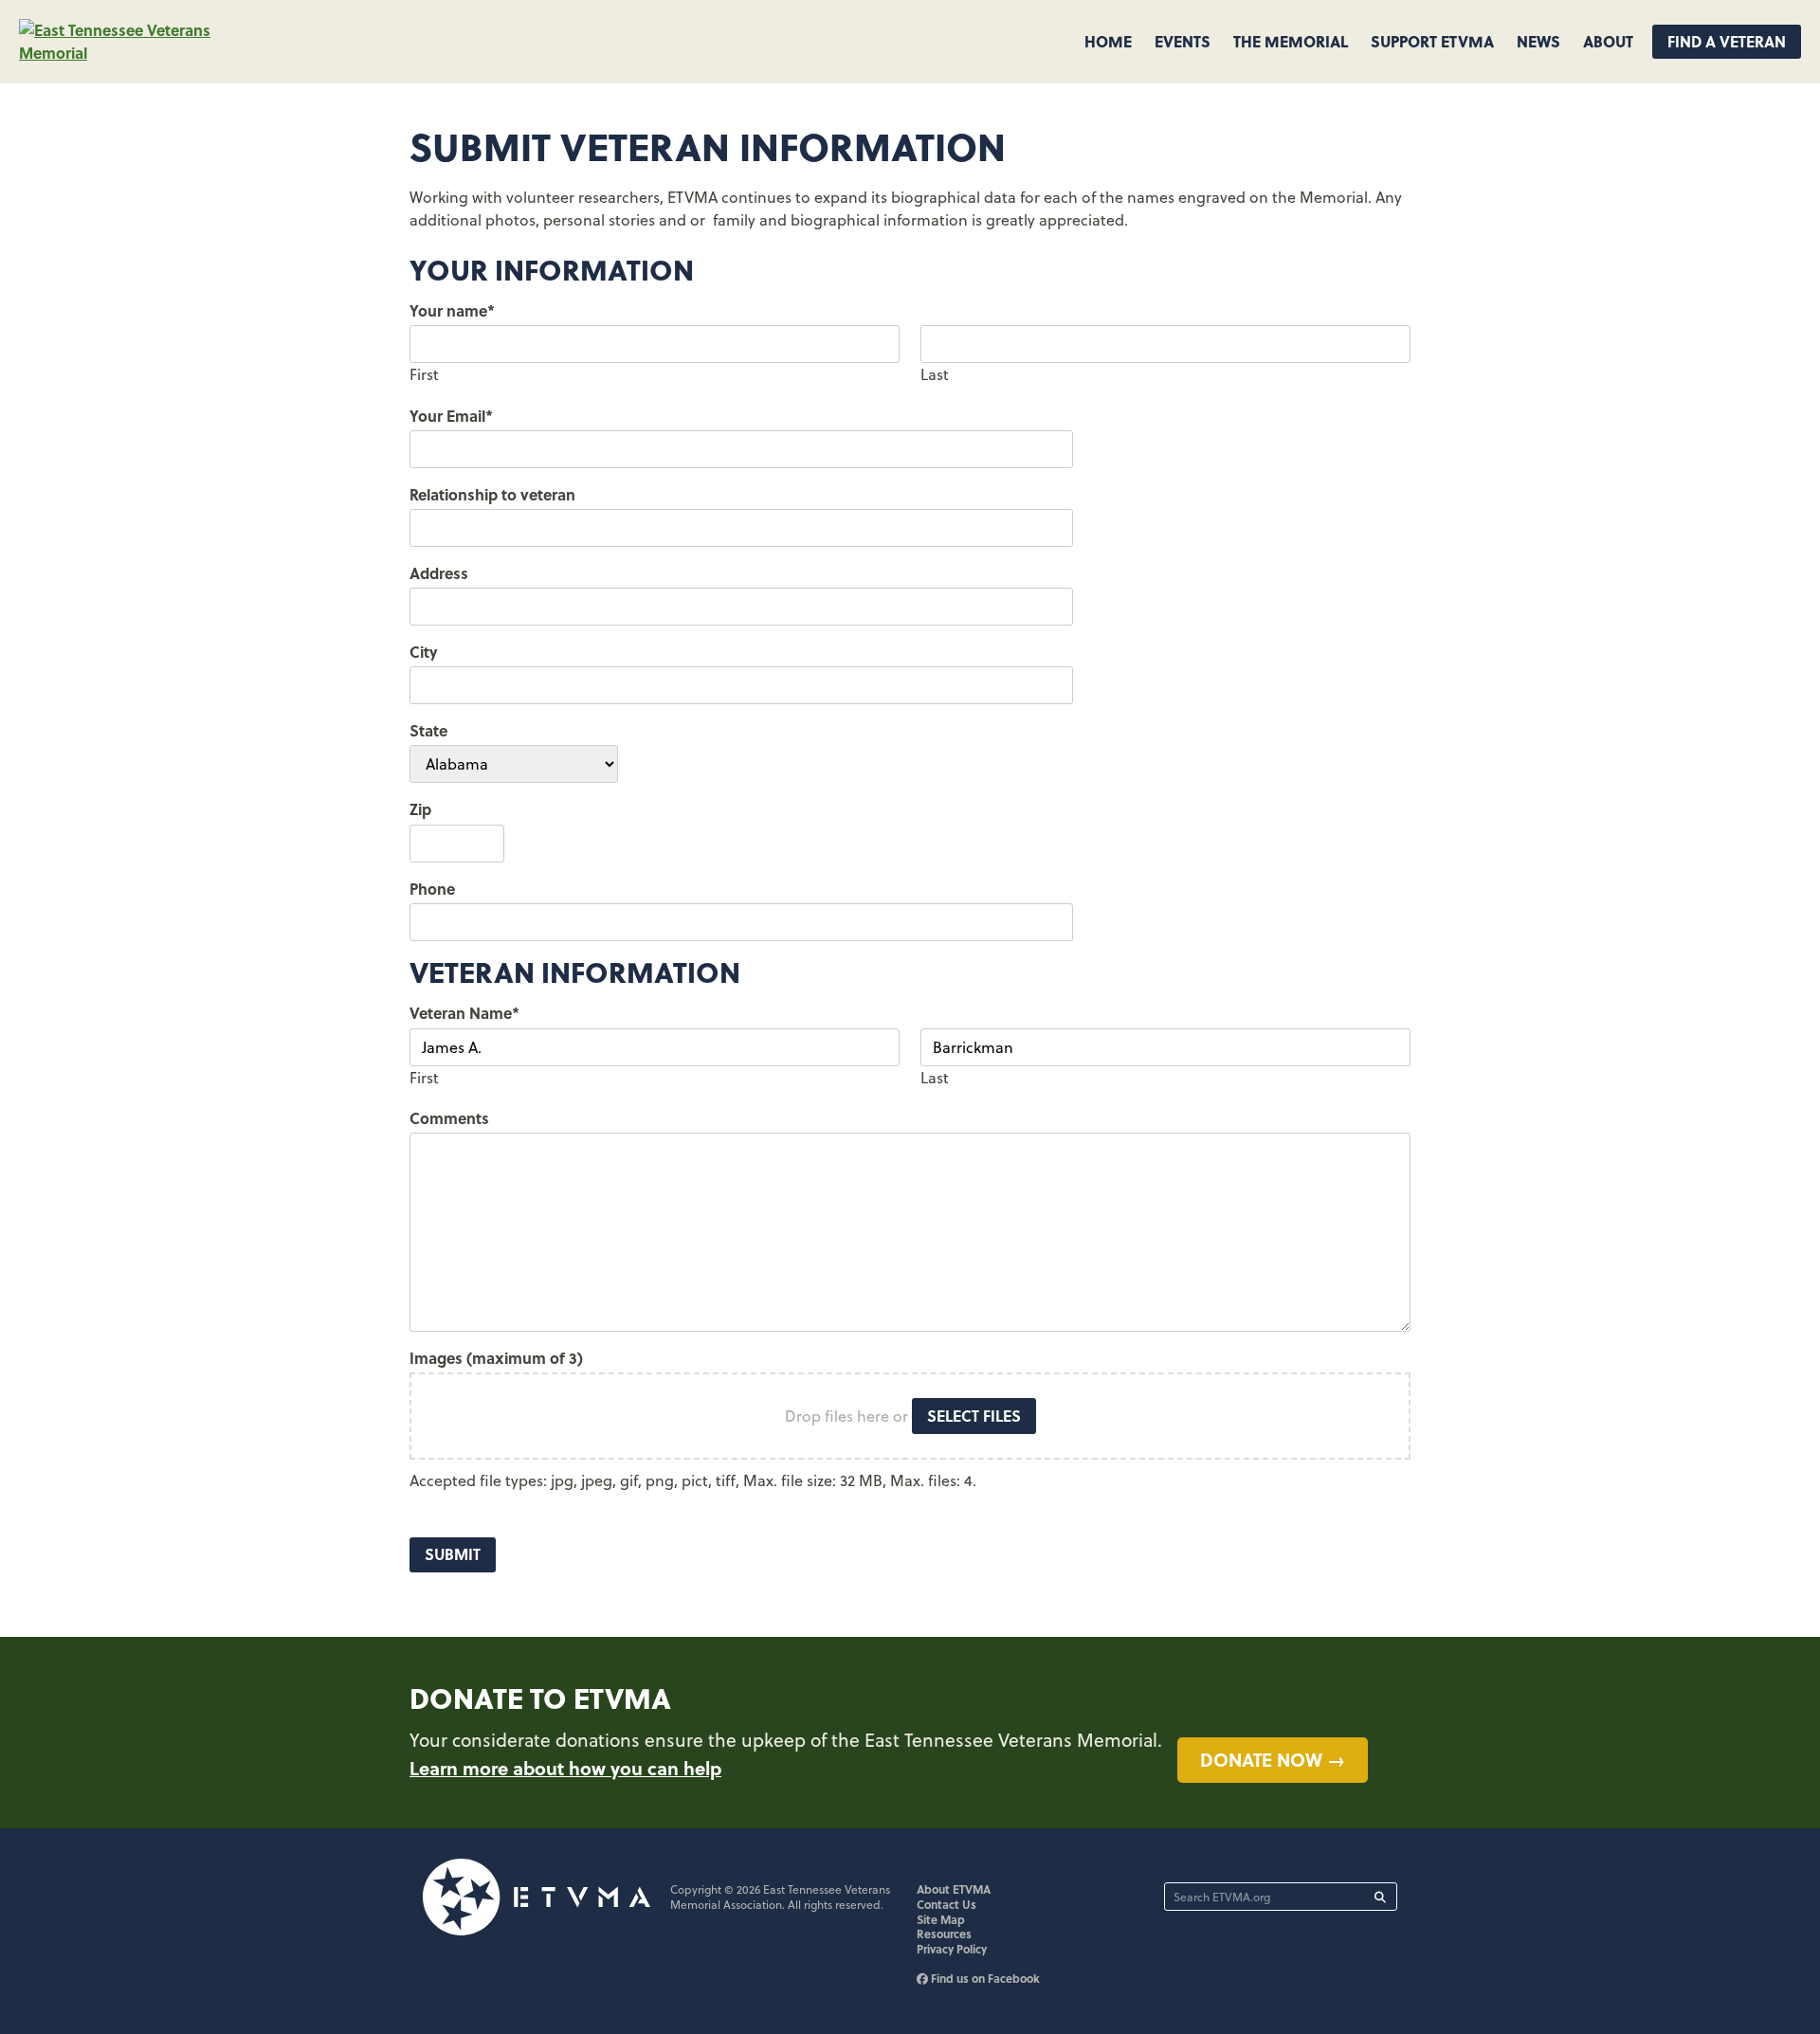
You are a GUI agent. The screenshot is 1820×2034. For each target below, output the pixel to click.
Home (1108, 41)
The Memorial (1291, 41)
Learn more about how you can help (565, 1768)
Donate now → (1273, 1759)
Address (439, 573)
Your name (452, 310)
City (424, 652)
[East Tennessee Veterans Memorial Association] (142, 53)
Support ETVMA (1432, 41)
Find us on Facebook (984, 1978)
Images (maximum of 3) (496, 1358)
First (424, 374)
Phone (432, 889)
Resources (944, 1934)
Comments (449, 1118)
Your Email (451, 416)
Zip (420, 809)
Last (935, 374)
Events (1183, 41)
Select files (974, 1416)
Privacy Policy (952, 1949)
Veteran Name (464, 1013)
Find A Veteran (1727, 41)
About (1608, 41)
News (1538, 41)
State (428, 730)
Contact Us (946, 1904)
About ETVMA (954, 1889)
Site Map (941, 1919)
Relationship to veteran (492, 494)
